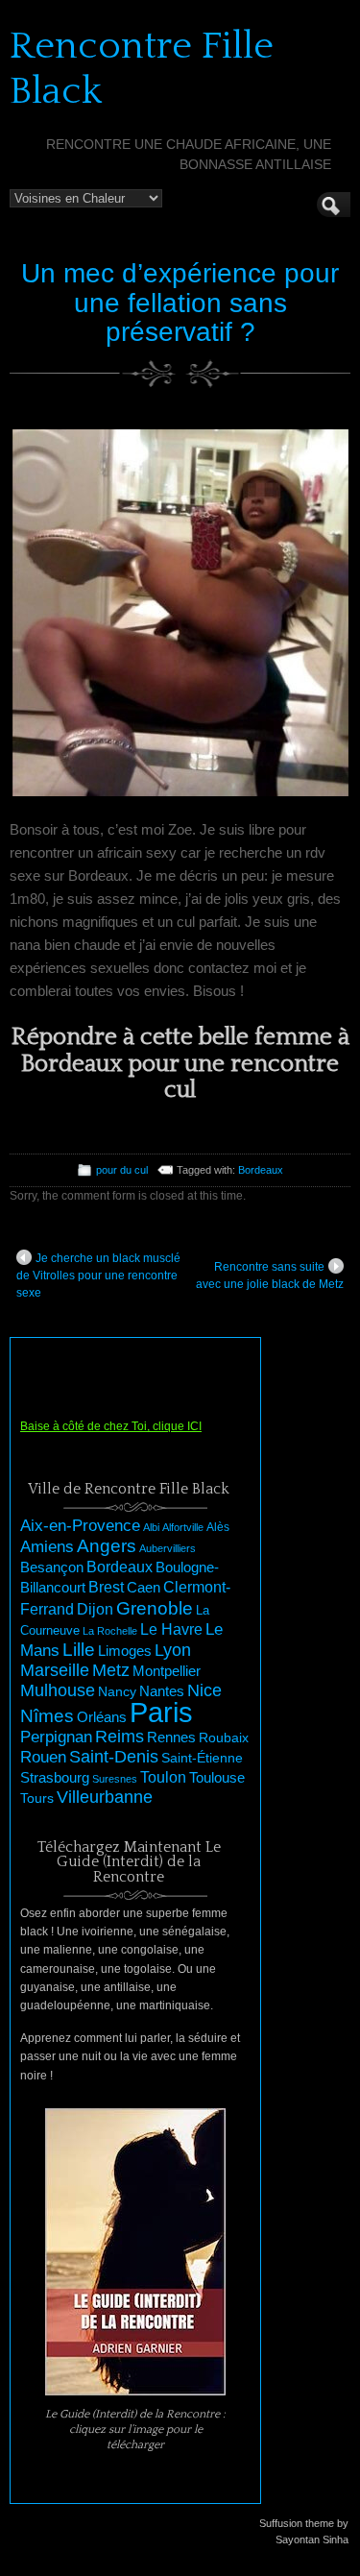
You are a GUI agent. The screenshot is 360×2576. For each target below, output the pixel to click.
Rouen (43, 1757)
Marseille (55, 1670)
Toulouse (217, 1777)
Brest (106, 1587)
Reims (120, 1737)
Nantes (162, 1691)
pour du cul (122, 1170)
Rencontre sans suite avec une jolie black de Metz (270, 1276)
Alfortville (183, 1527)
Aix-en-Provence (80, 1525)
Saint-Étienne (202, 1758)
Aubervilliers (168, 1548)
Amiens (47, 1547)
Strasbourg (55, 1778)
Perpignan (56, 1737)
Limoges (125, 1651)
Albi (151, 1527)
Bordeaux (261, 1170)
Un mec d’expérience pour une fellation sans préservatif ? (180, 303)
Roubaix (224, 1738)
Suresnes (115, 1779)
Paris (161, 1712)
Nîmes (47, 1716)
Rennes (171, 1737)
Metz (111, 1670)
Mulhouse (58, 1690)
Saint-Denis (114, 1757)
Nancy (117, 1692)
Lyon (173, 1650)
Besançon (52, 1567)
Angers (107, 1546)
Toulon (163, 1777)
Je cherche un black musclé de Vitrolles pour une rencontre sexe (98, 1276)
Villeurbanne (105, 1797)
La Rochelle (110, 1631)
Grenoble (155, 1608)
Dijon (95, 1609)
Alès (218, 1527)
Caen (144, 1588)
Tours (37, 1798)
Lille (79, 1650)
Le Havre (171, 1629)
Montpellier (167, 1671)
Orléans (102, 1717)
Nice (204, 1690)
